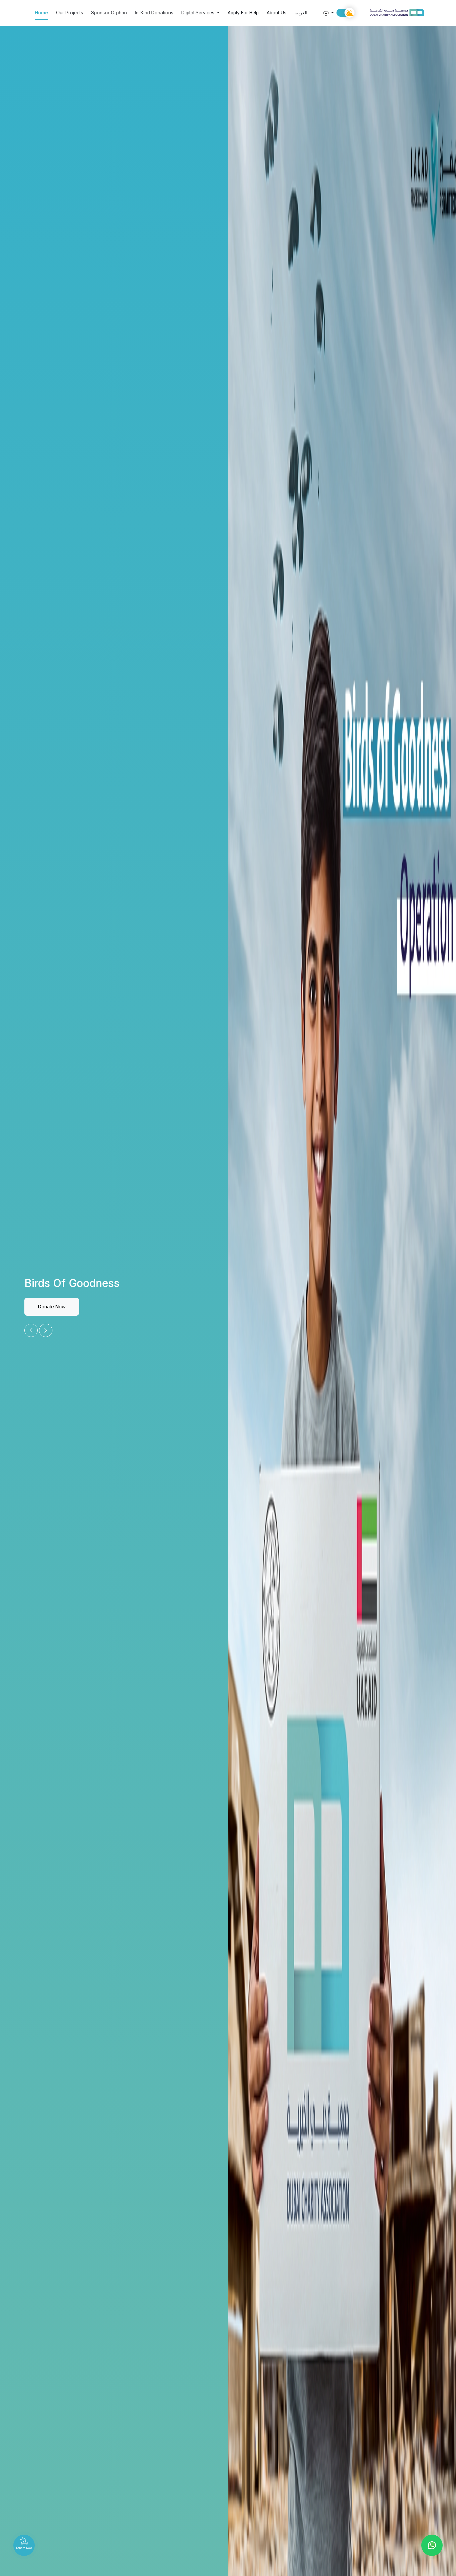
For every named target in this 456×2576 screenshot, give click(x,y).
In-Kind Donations (154, 13)
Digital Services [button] (198, 13)
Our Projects (70, 13)
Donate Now (52, 1307)
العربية (301, 13)
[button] (326, 13)
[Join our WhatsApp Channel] (432, 2545)
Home (41, 13)
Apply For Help (243, 13)
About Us (277, 13)
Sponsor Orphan (109, 13)
